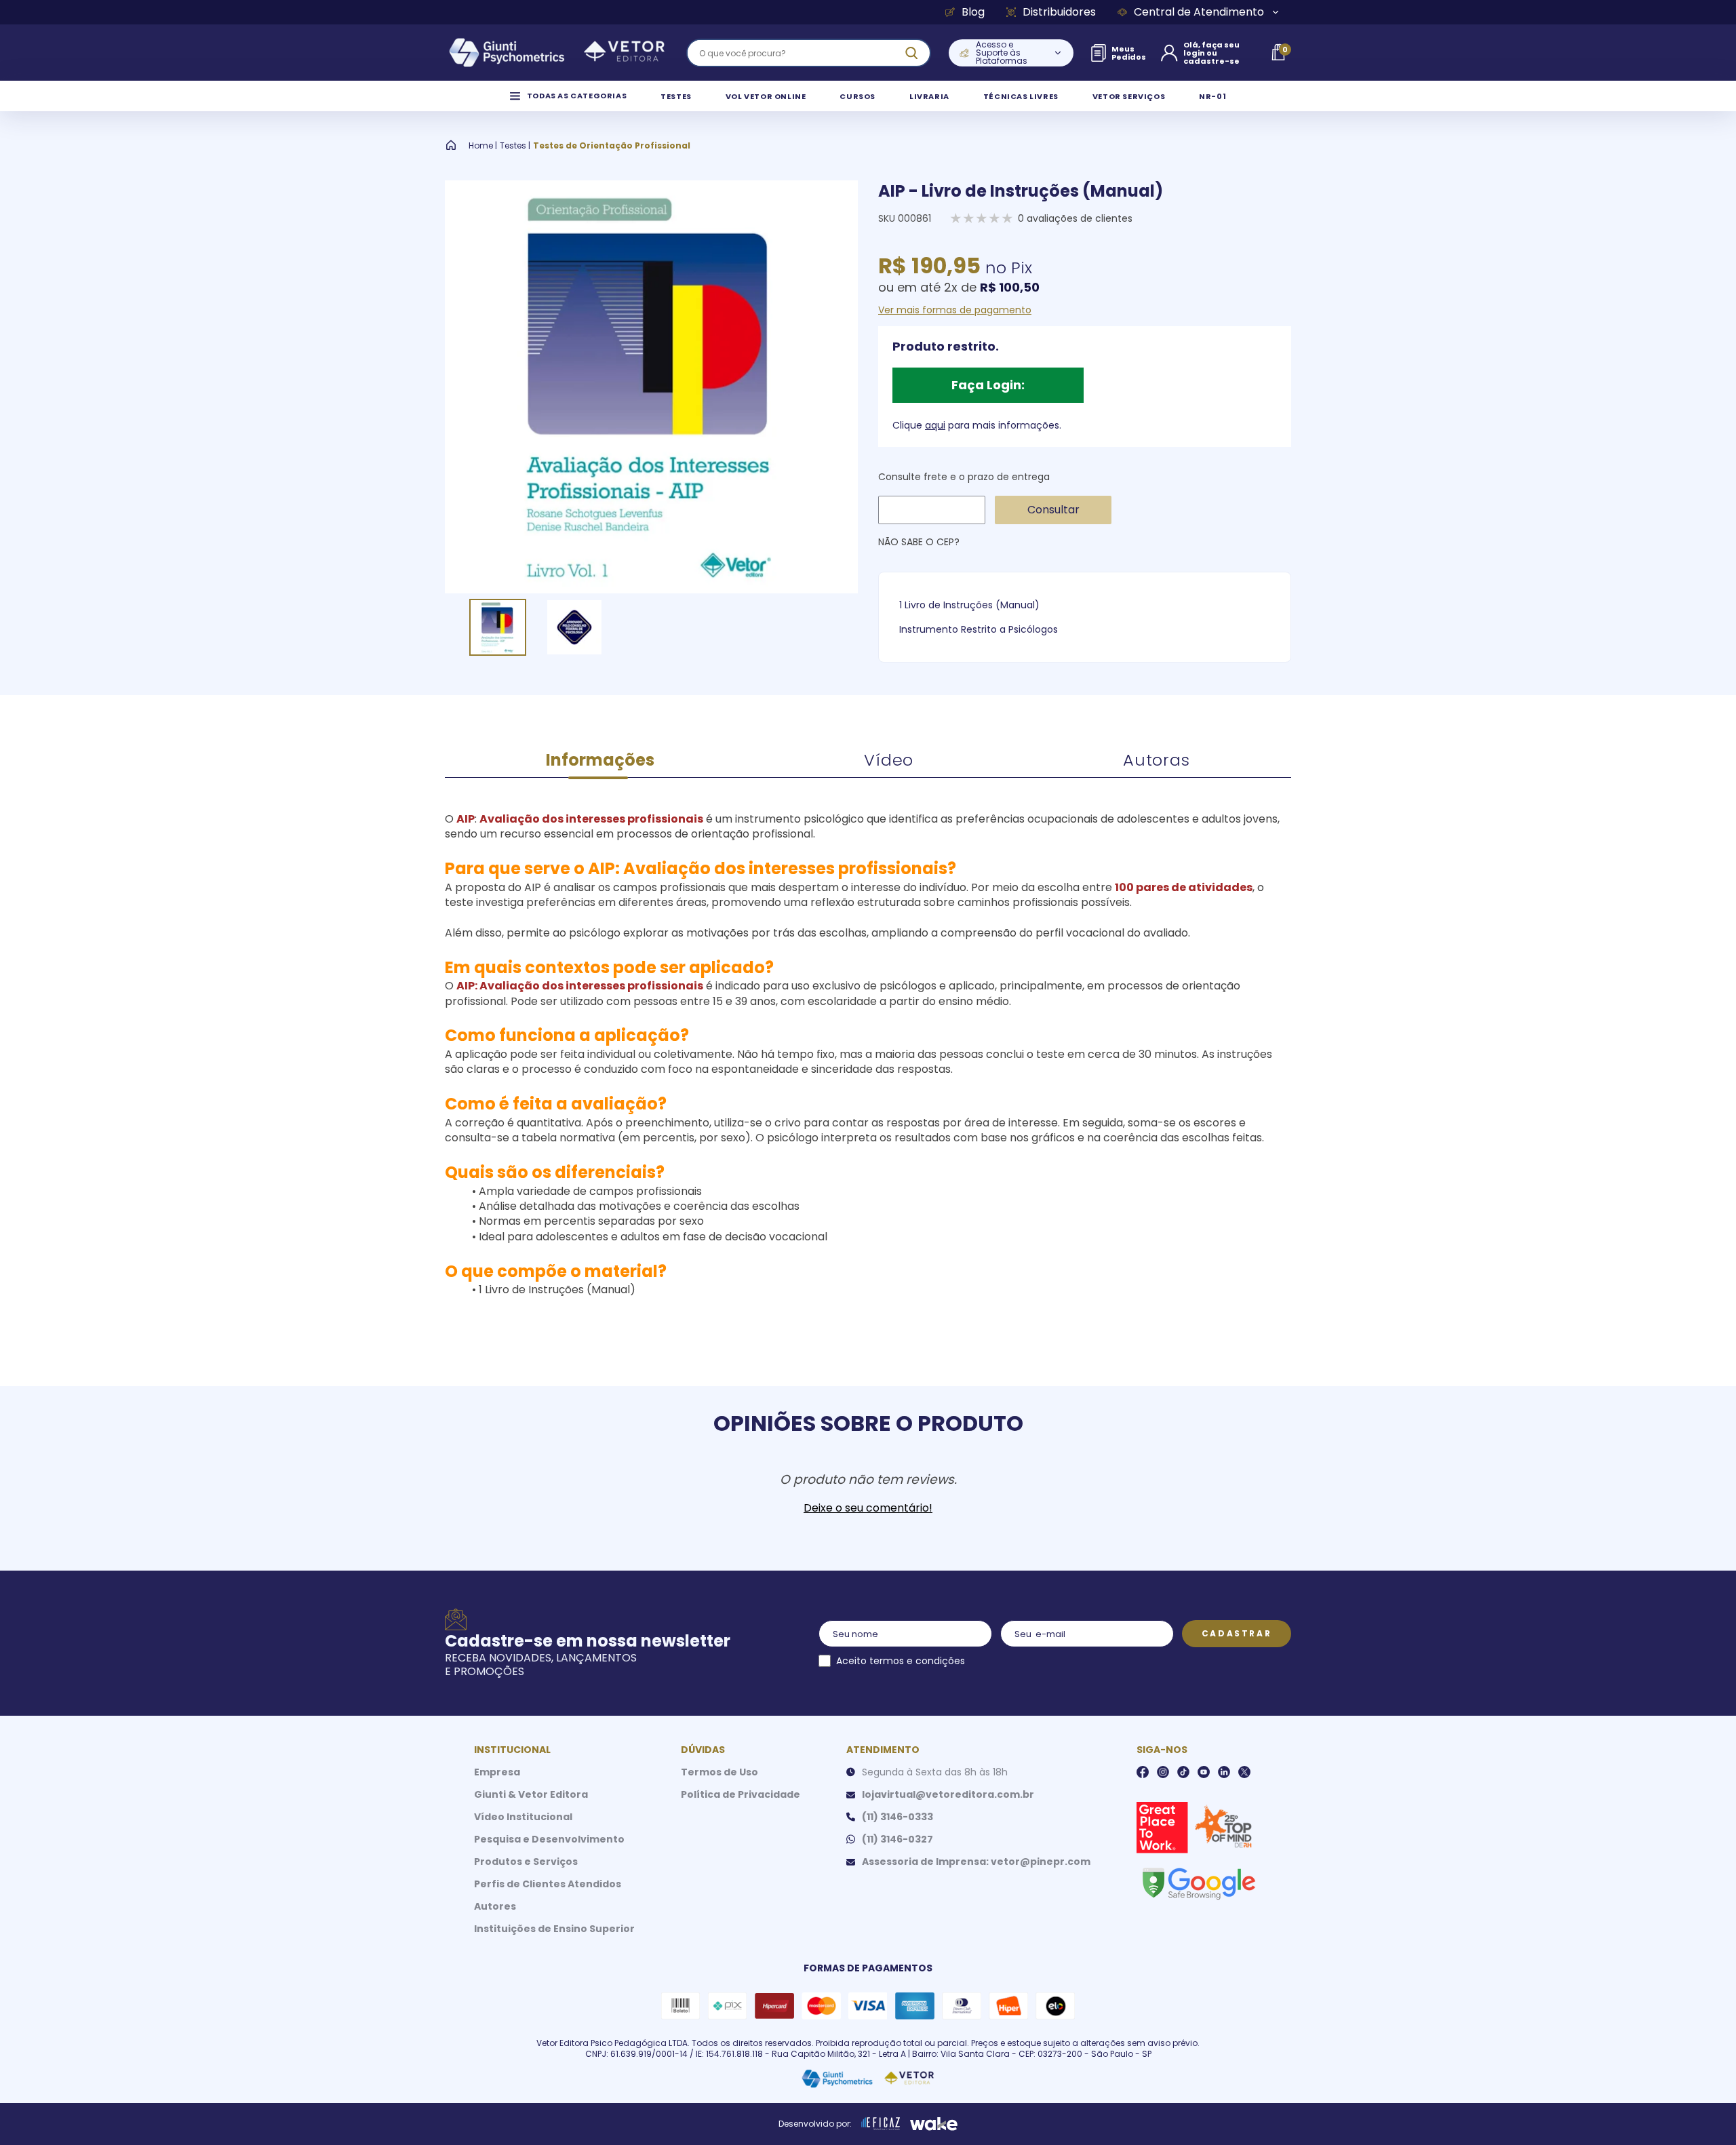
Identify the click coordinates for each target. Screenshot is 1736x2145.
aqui (935, 425)
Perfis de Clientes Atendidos (548, 1884)
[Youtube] (1204, 1772)
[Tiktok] (1183, 1772)
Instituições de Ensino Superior (554, 1929)
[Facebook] (1143, 1772)
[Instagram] (1163, 1772)
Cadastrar (1237, 1633)
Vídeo (889, 760)
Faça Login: (988, 385)
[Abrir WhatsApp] (1702, 2111)
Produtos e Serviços (526, 1862)
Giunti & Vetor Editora (531, 1794)
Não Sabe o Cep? (919, 542)
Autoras (1157, 760)
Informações (600, 760)
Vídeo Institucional (523, 1817)
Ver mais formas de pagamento (955, 310)
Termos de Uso (719, 1772)
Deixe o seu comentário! (868, 1508)
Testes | (515, 146)
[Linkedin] (1224, 1772)
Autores (495, 1906)
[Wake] (934, 2124)
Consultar (1053, 510)
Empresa (497, 1772)
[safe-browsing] (1198, 1883)
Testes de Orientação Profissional (612, 146)
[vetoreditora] (557, 53)
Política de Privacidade (741, 1794)
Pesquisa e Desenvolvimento (549, 1839)
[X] (1244, 1772)
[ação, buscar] (911, 53)
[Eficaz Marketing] (881, 2124)
